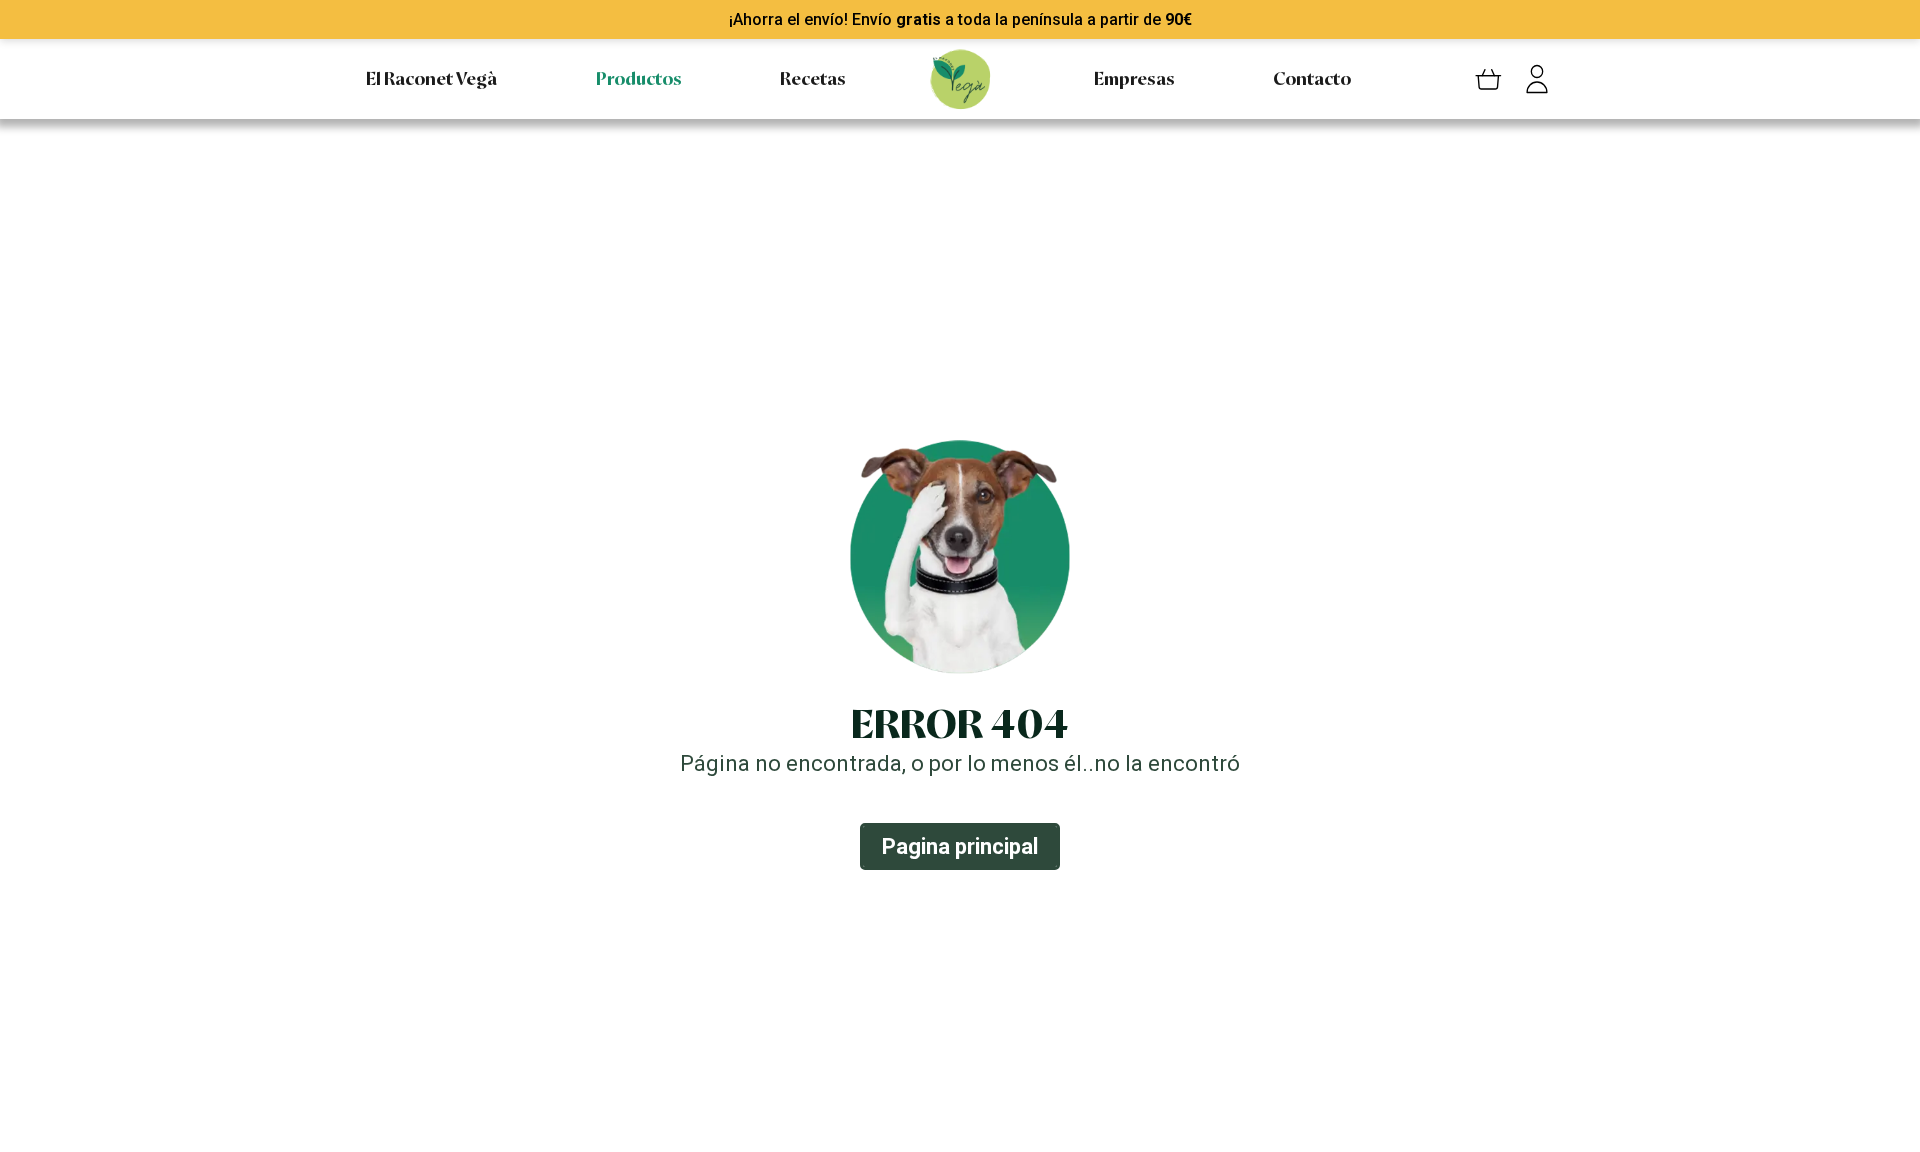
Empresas (1134, 79)
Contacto (1312, 79)
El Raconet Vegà (431, 79)
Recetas (813, 79)
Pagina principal (960, 846)
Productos (639, 79)
